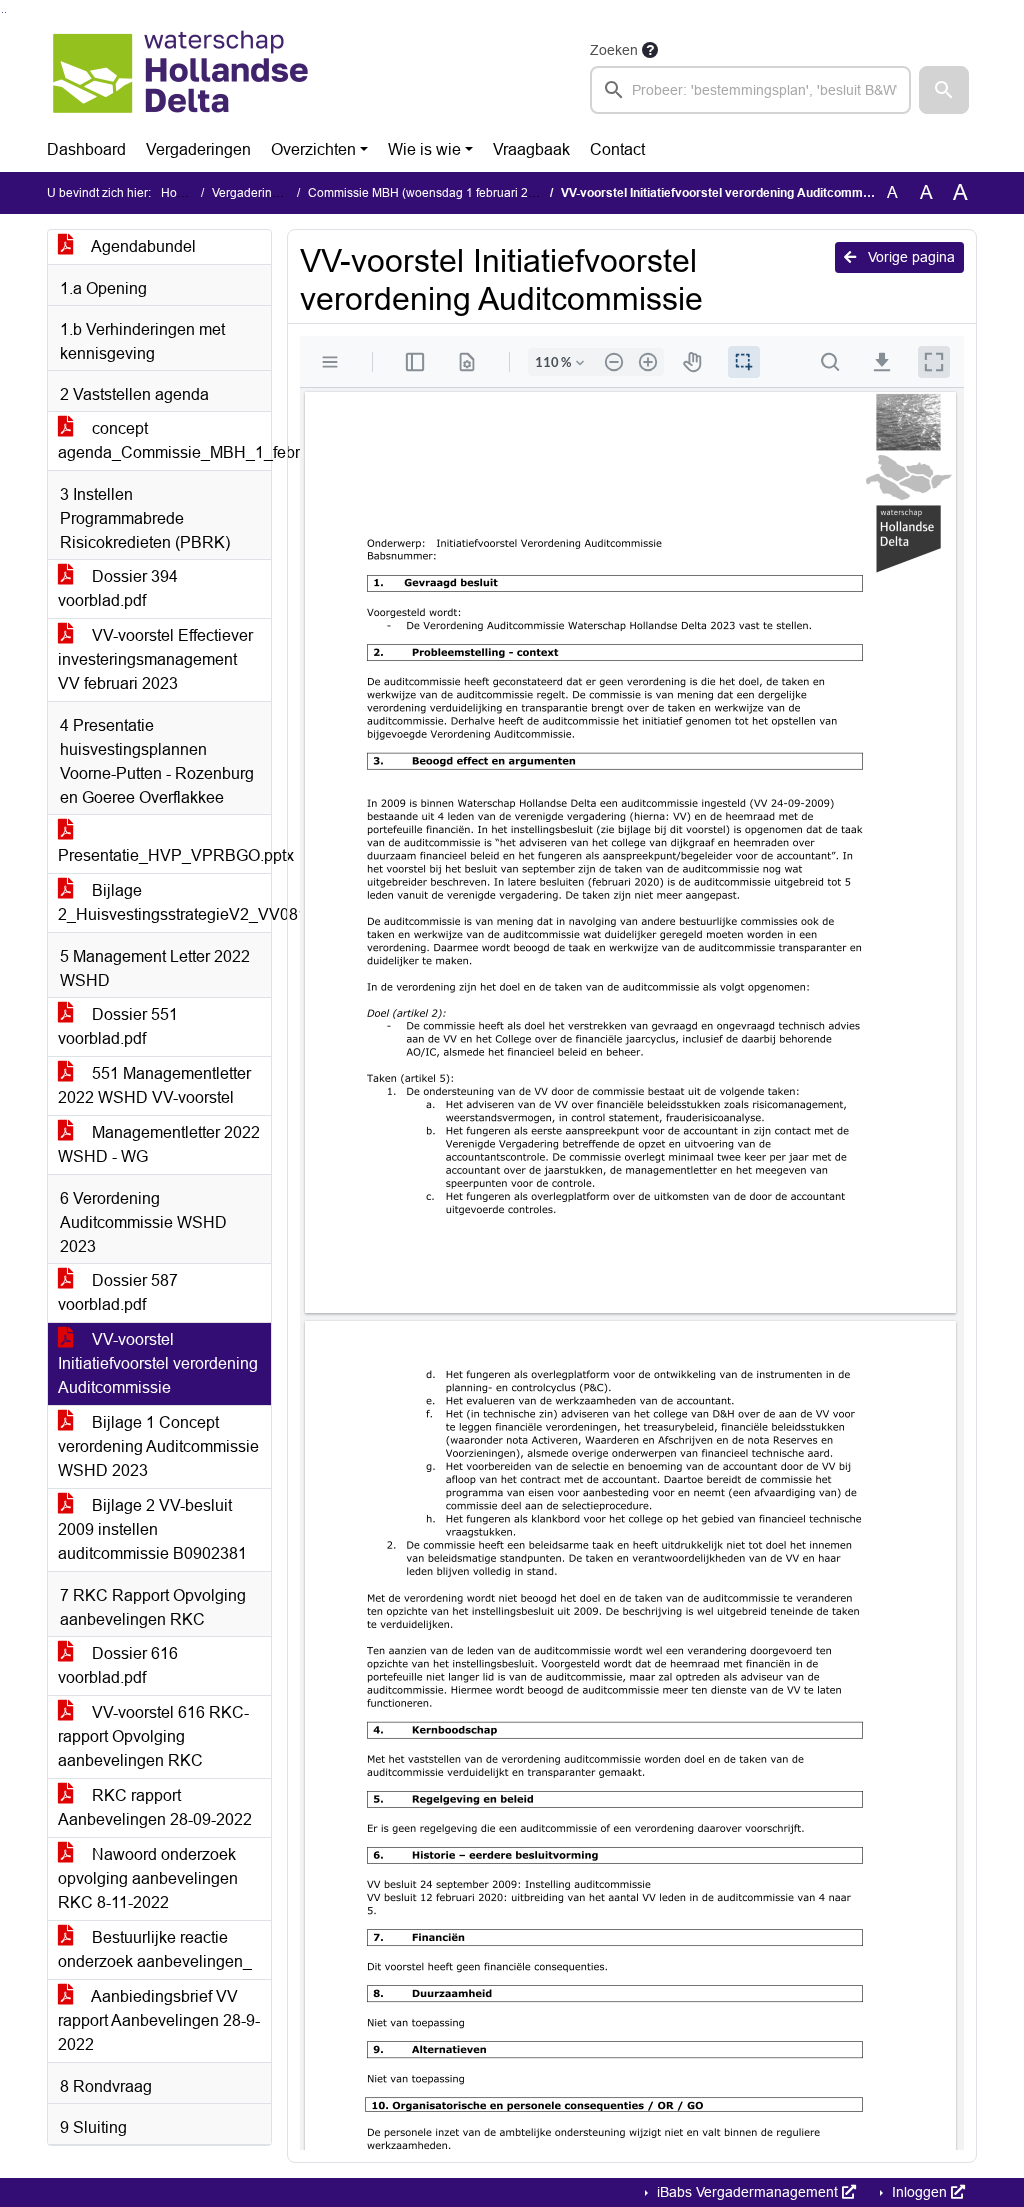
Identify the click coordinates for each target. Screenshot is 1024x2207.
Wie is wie (424, 149)
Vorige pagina (909, 257)
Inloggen (919, 2192)
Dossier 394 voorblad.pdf (118, 588)
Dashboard (86, 149)
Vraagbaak (531, 149)
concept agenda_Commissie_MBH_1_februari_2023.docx (164, 440)
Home (177, 193)
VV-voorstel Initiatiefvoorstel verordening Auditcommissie (158, 1363)
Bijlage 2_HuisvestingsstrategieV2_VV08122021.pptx (164, 902)
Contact (617, 149)
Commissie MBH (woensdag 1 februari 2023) (430, 193)
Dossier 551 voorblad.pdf (118, 1026)
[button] (944, 90)
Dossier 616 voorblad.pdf (118, 1665)
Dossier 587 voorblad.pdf (118, 1292)
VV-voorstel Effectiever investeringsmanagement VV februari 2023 (155, 659)
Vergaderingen (198, 149)
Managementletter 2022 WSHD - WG (159, 1144)
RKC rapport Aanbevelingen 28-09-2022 (155, 1807)
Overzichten (313, 149)
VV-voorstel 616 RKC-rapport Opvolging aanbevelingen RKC (153, 1736)
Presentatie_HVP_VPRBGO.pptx (164, 855)
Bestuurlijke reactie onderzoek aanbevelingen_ (155, 1949)
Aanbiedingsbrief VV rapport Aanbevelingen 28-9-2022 (159, 2020)
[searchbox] (750, 90)
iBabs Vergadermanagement (747, 2192)
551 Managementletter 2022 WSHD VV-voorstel (154, 1085)
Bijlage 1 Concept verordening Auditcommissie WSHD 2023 (158, 1446)
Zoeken (614, 50)
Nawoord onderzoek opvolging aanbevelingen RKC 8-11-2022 (148, 1878)
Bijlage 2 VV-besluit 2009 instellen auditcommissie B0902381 (152, 1529)
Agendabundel (142, 246)
